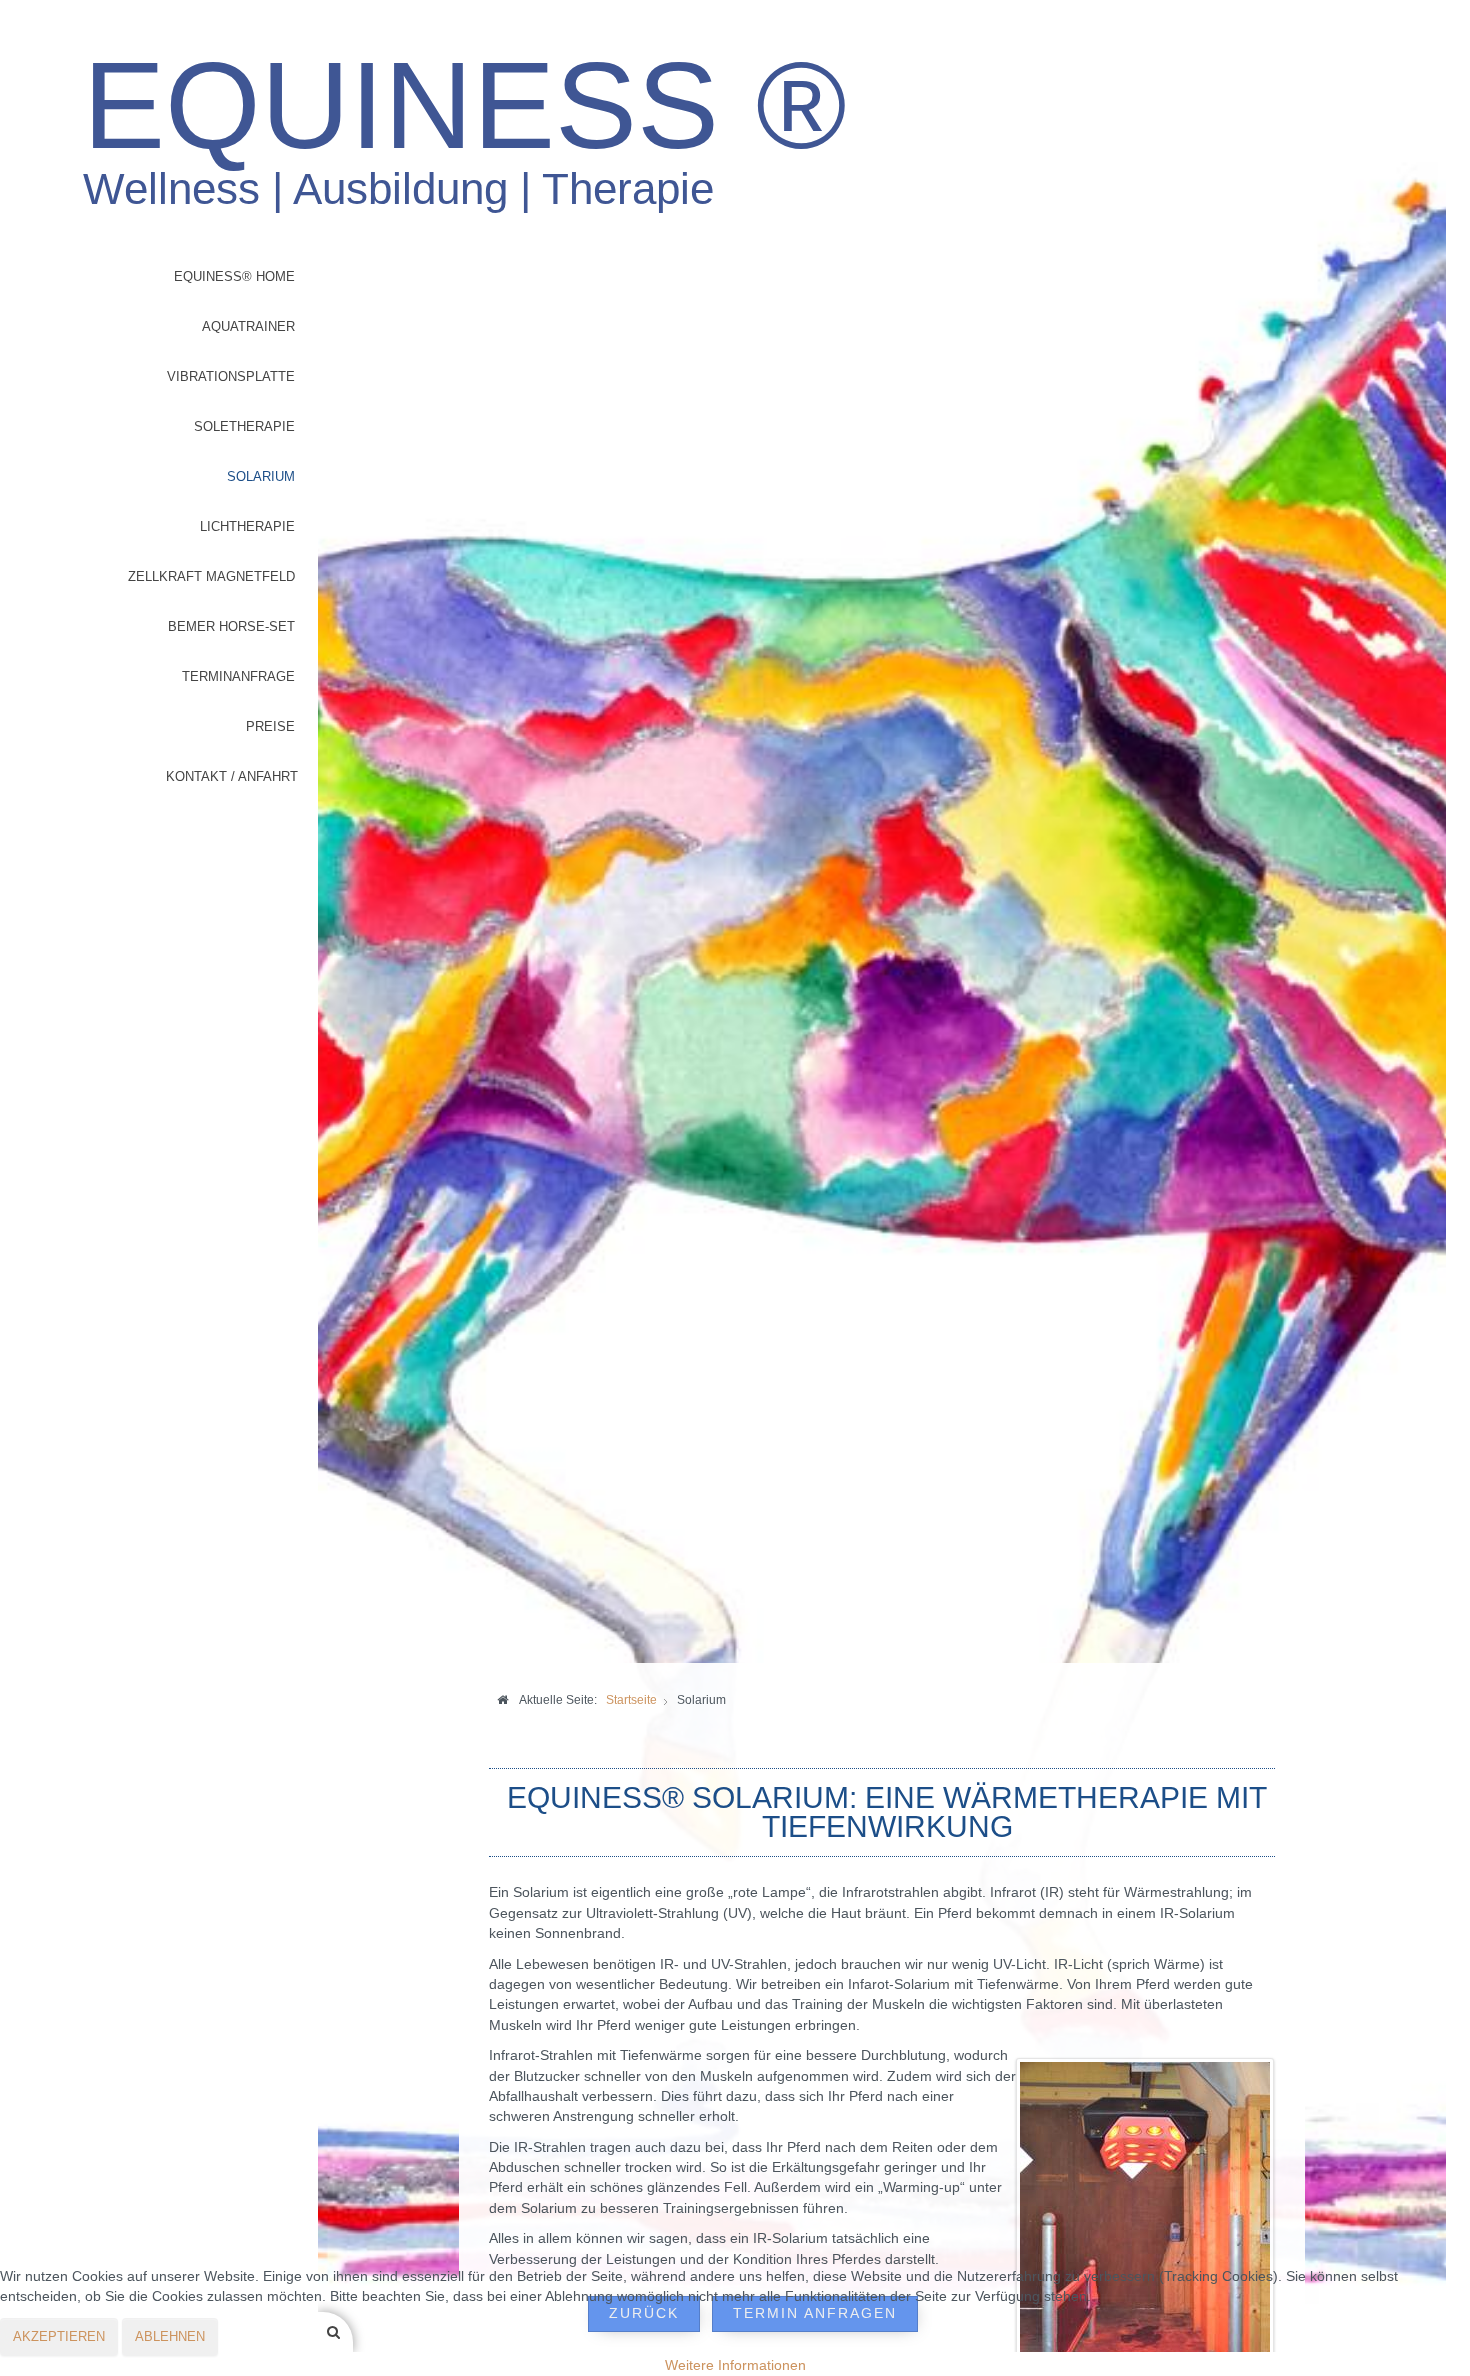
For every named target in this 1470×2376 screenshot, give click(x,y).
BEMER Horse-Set (231, 626)
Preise (270, 726)
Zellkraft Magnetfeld (211, 576)
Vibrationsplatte (231, 376)
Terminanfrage (238, 676)
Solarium (261, 476)
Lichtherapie (247, 526)
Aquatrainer (248, 326)
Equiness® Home (234, 276)
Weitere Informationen (735, 2365)
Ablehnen (170, 2336)
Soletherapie (244, 426)
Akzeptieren (59, 2336)
